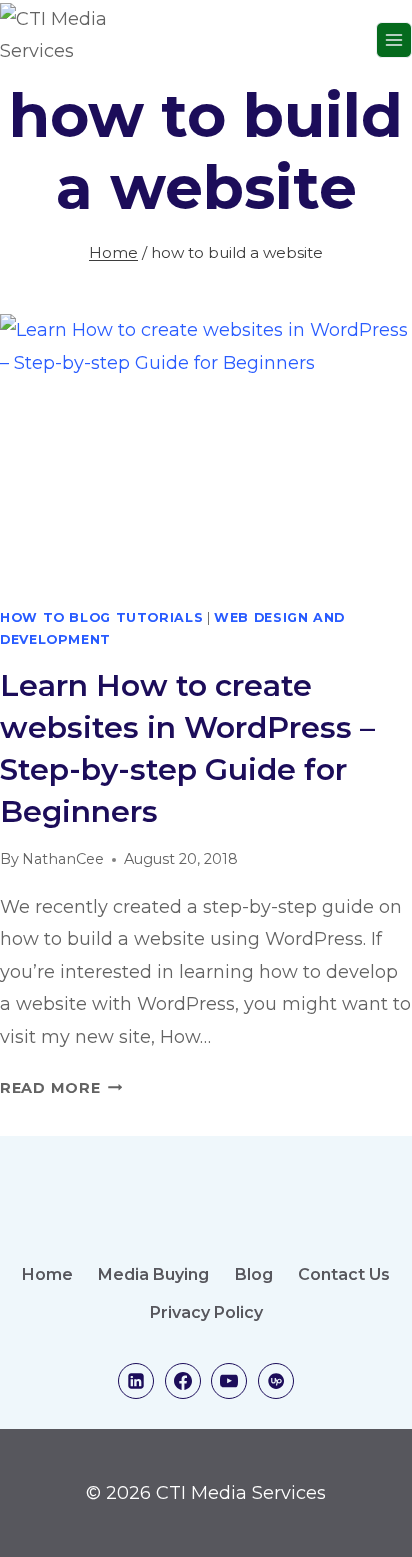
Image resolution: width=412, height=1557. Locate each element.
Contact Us (344, 1274)
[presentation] (206, 451)
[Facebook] (183, 1381)
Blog (254, 1274)
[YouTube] (229, 1381)
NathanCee (63, 859)
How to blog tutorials (101, 617)
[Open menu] (394, 40)
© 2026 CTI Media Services (206, 1493)
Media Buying (153, 1274)
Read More (61, 1088)
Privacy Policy (206, 1312)
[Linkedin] (136, 1381)
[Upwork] (276, 1381)
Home (47, 1274)
